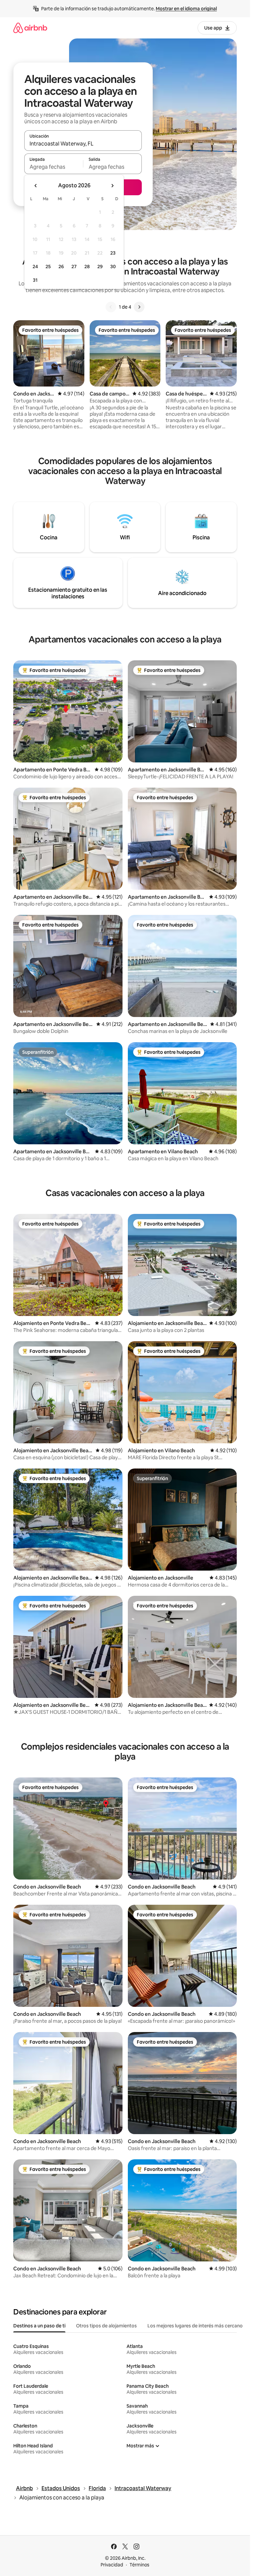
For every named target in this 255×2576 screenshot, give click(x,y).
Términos (139, 2565)
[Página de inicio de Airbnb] (30, 28)
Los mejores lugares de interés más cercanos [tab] (196, 2326)
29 (100, 267)
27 (74, 267)
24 (35, 267)
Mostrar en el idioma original (186, 9)
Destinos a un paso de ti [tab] (39, 2326)
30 (113, 267)
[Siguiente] (139, 307)
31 (35, 280)
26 (61, 267)
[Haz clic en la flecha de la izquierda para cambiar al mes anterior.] (36, 186)
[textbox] (54, 167)
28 (87, 267)
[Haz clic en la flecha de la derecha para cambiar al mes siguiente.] (112, 186)
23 (113, 253)
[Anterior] (111, 307)
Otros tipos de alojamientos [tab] (106, 2326)
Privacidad (112, 2565)
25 (48, 267)
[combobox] (83, 144)
